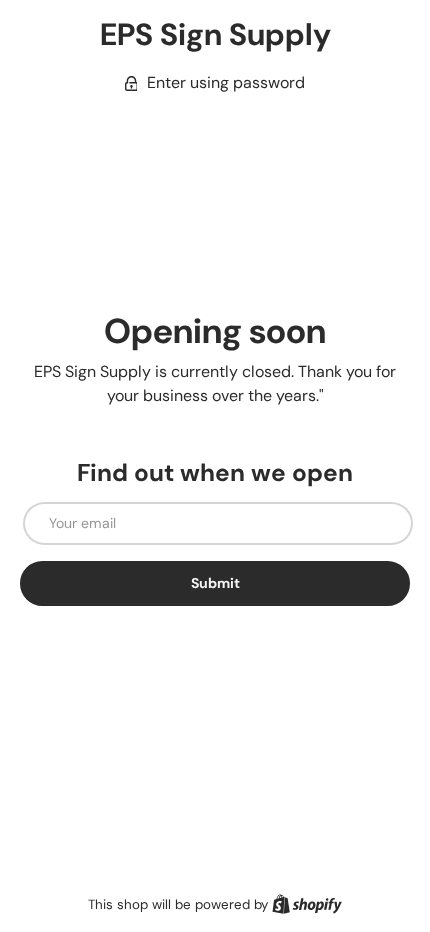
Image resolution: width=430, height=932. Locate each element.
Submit (215, 583)
